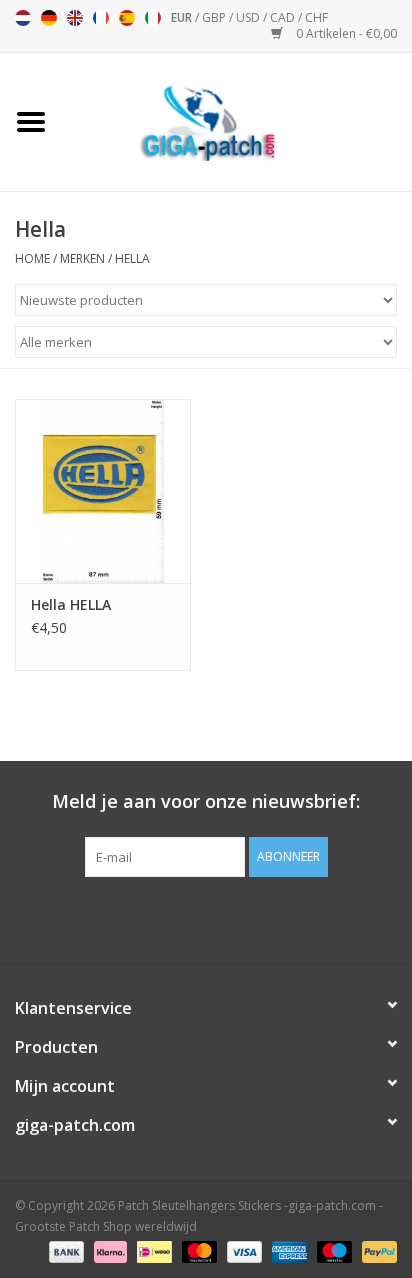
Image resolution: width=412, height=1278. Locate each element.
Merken (82, 258)
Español (127, 18)
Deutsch (49, 18)
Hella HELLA (71, 604)
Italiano (153, 18)
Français (101, 18)
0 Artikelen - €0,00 (345, 33)
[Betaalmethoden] (64, 1250)
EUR (183, 17)
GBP (215, 17)
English (75, 18)
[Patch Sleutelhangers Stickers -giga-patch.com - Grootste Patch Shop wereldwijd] (237, 120)
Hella (132, 258)
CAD (284, 17)
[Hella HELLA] (103, 491)
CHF (316, 17)
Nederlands (23, 18)
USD (249, 17)
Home (32, 258)
